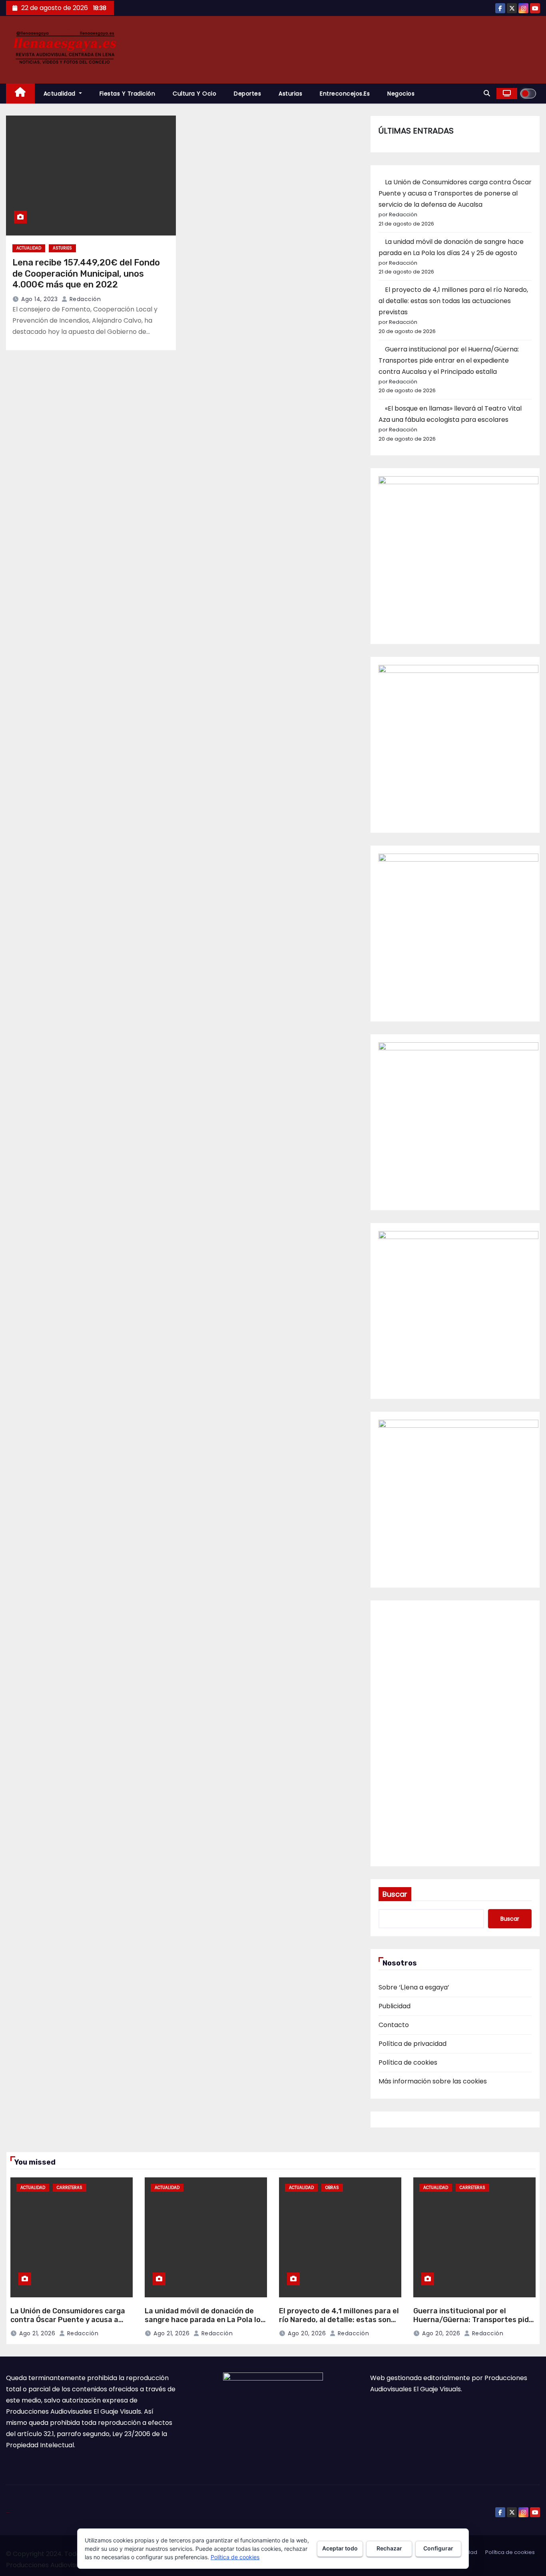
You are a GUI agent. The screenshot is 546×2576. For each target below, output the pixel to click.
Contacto (394, 2025)
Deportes (247, 94)
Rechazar (389, 2548)
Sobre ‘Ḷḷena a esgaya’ (414, 1987)
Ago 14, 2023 (39, 299)
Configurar (438, 2548)
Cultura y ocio (194, 94)
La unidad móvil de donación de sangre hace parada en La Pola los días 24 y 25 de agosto (205, 2320)
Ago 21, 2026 (37, 2333)
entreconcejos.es (345, 94)
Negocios (401, 94)
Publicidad (395, 2006)
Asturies (62, 248)
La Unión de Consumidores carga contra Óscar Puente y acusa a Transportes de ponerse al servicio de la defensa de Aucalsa (455, 193)
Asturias (290, 94)
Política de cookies (408, 2062)
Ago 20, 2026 (307, 2333)
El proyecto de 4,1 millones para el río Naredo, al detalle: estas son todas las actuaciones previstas (453, 301)
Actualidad (61, 94)
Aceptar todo (340, 2548)
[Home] (20, 94)
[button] (487, 93)
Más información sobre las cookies (433, 2081)
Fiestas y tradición (128, 94)
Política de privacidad (412, 2044)
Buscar (395, 1894)
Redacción (84, 299)
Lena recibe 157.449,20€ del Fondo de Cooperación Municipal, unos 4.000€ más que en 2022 (86, 273)
